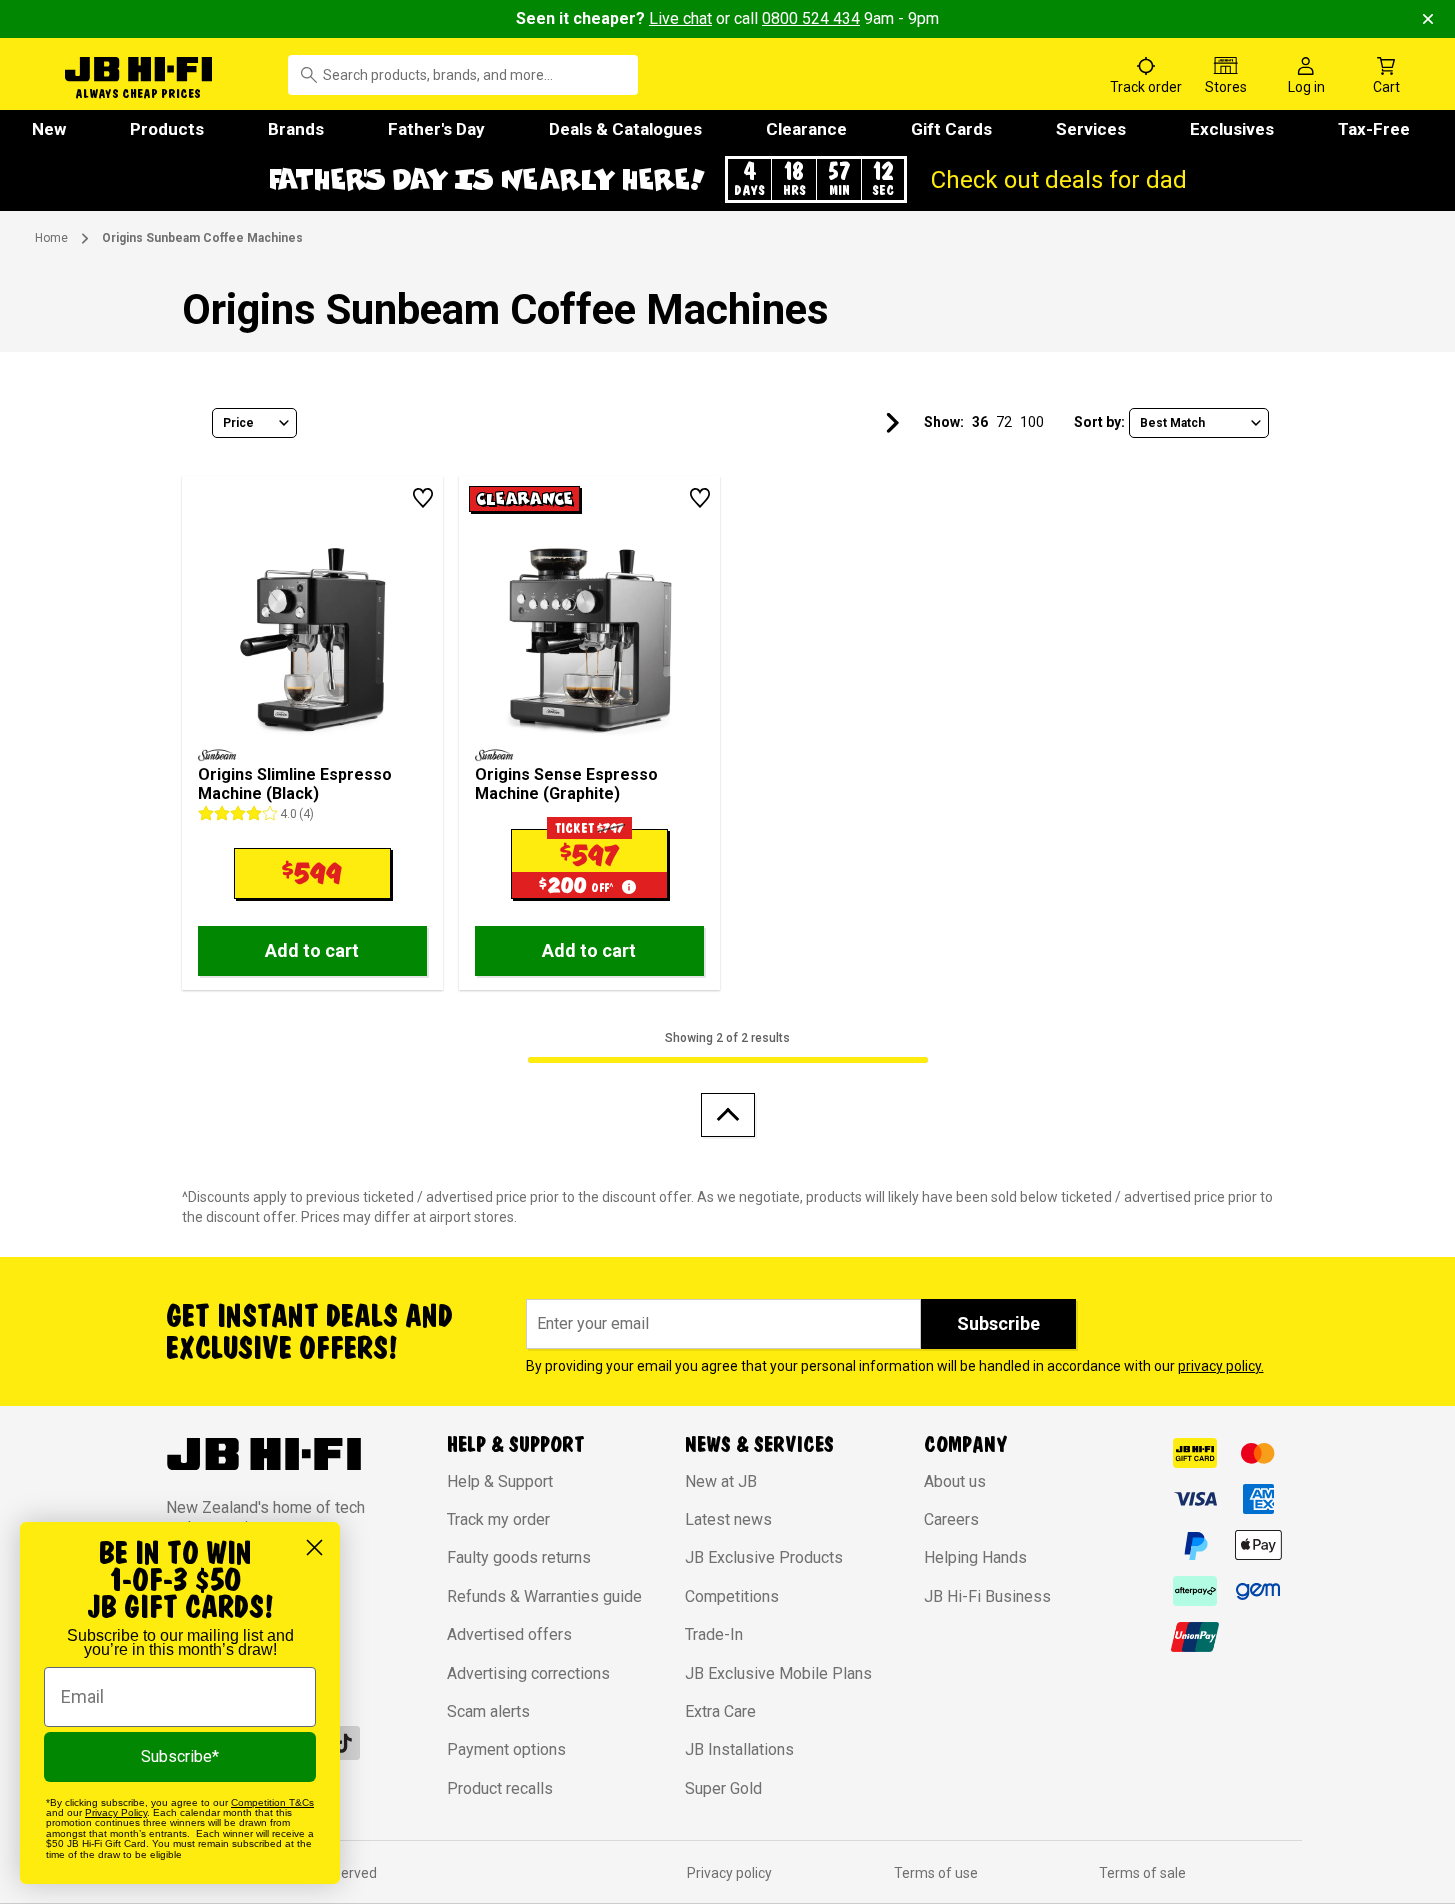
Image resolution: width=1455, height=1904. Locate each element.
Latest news (728, 1519)
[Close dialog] (314, 1547)
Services (1091, 129)
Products (167, 129)
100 (1032, 422)
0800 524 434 (811, 18)
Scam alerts (488, 1711)
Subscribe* (180, 1756)
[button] (728, 179)
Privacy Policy (116, 1812)
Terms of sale (1142, 1873)
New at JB (721, 1481)
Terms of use (936, 1873)
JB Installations (739, 1749)
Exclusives (1232, 129)
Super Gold (723, 1788)
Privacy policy (729, 1873)
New (49, 129)
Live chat (680, 18)
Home (51, 238)
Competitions (732, 1596)
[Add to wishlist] (423, 498)
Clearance (806, 129)
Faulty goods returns (519, 1557)
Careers (951, 1519)
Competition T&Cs (272, 1802)
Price (238, 423)
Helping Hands (975, 1557)
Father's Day (436, 129)
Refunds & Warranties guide (544, 1596)
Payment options (506, 1749)
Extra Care (720, 1711)
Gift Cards (951, 129)
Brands (296, 129)
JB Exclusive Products (764, 1557)
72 (1004, 422)
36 (980, 422)
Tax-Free (1374, 129)
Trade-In (714, 1634)
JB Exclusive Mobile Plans (778, 1673)
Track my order (498, 1519)
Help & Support (500, 1481)
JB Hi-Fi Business (987, 1596)
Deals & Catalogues (625, 129)
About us (955, 1481)
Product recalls (500, 1788)
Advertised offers (509, 1634)
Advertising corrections (528, 1673)
